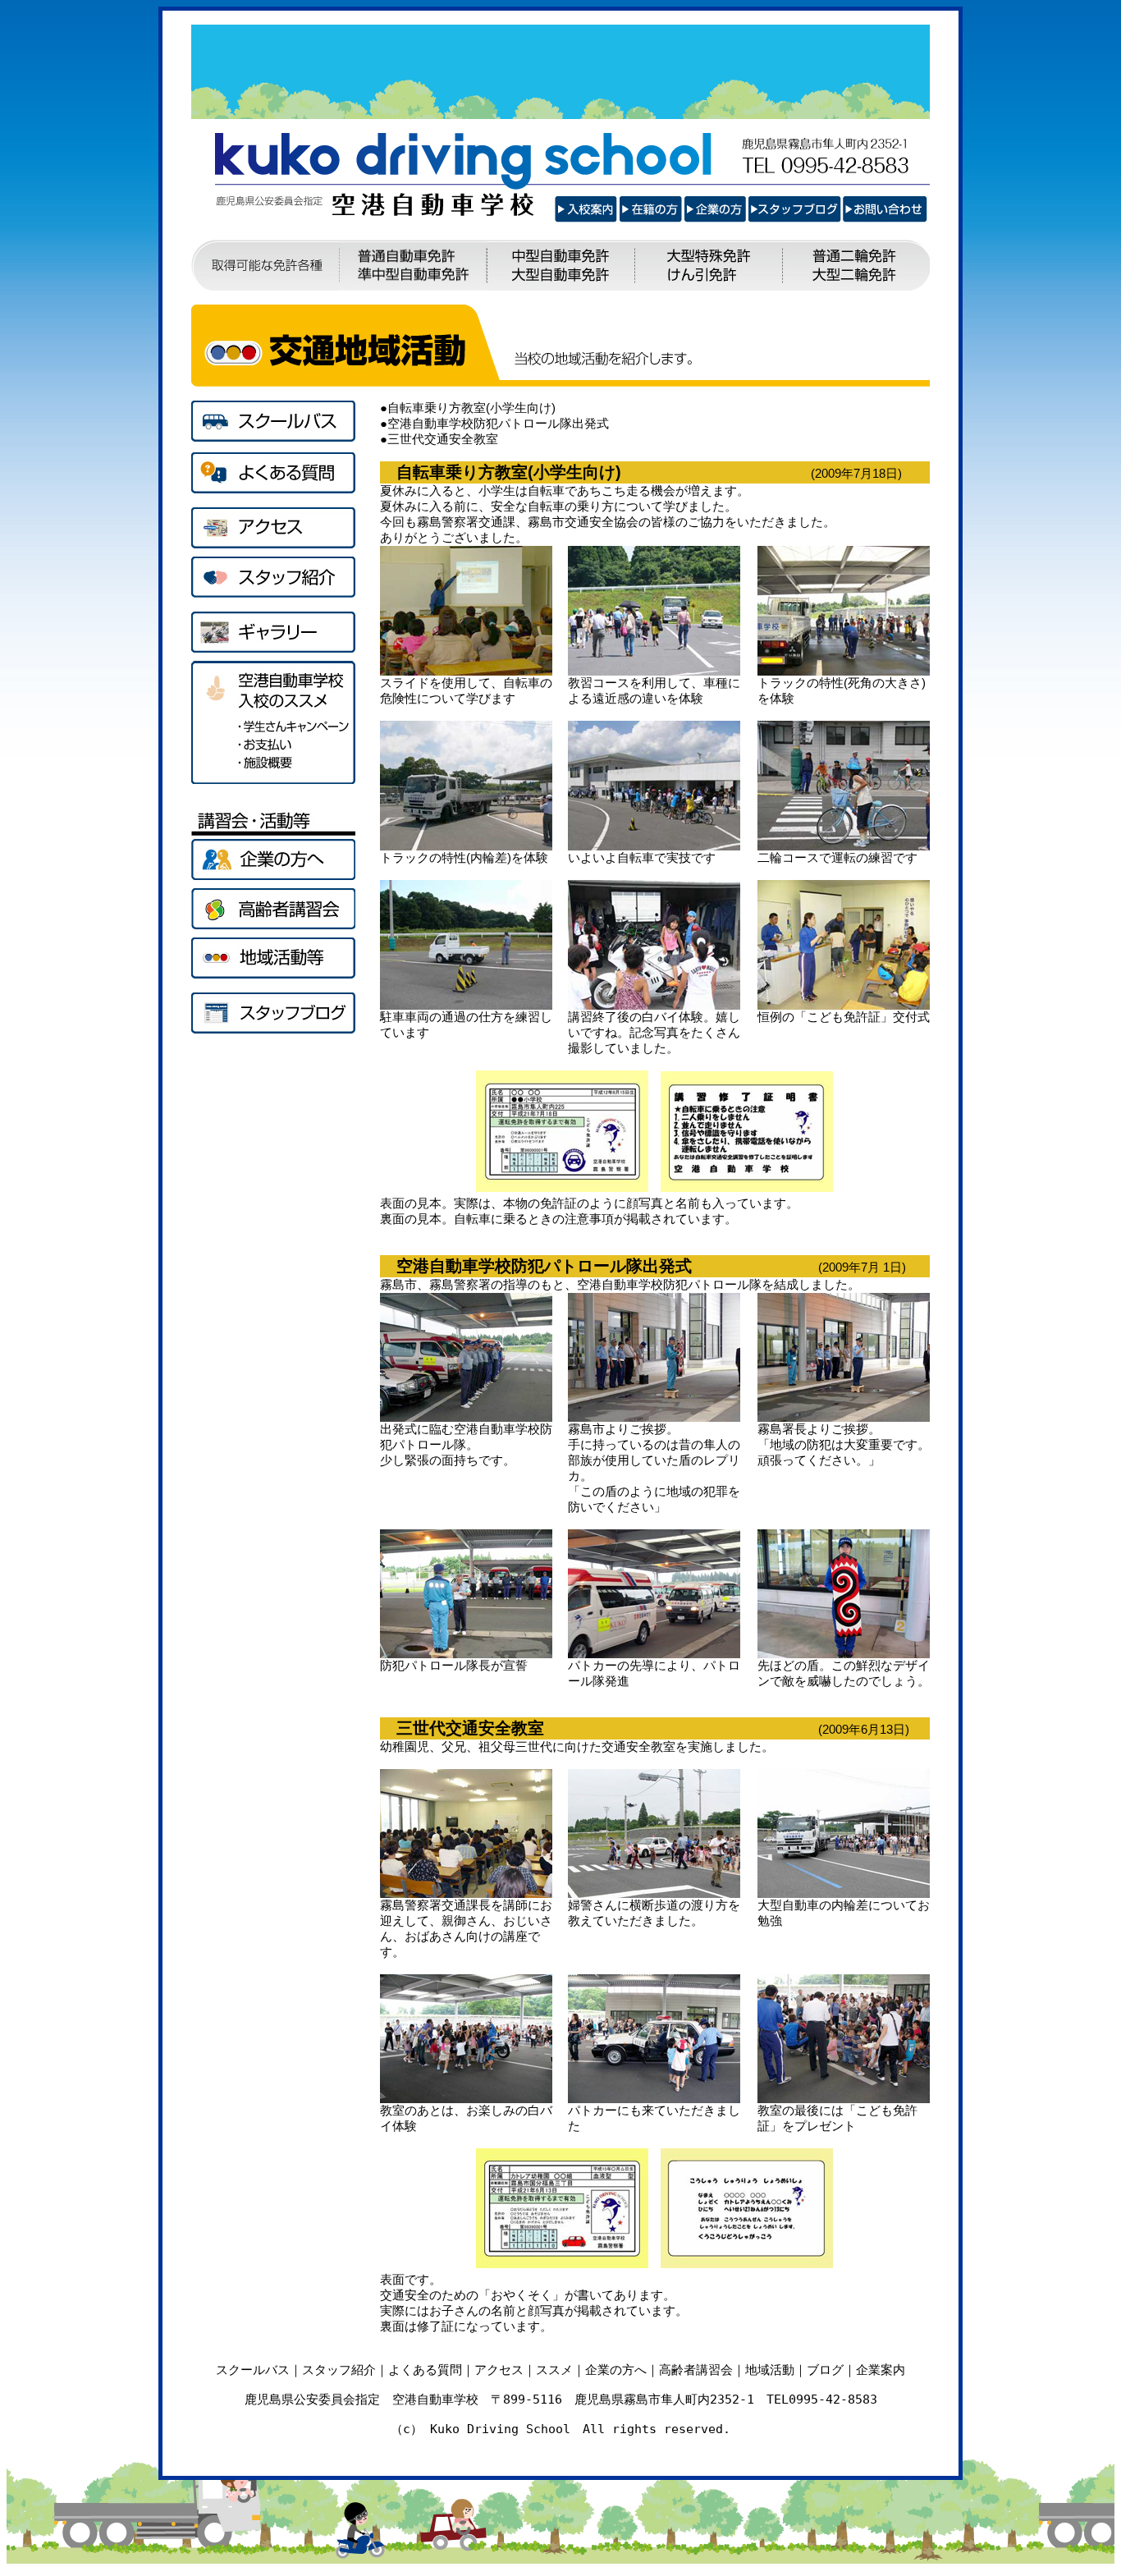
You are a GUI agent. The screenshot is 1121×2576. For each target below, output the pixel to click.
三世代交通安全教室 (443, 439)
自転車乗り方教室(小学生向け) (471, 408)
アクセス (499, 2370)
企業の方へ (616, 2370)
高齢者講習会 (696, 2370)
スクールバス (253, 2370)
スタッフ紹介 (339, 2370)
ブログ (825, 2370)
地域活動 (770, 2370)
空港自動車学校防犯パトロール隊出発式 (498, 423)
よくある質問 (425, 2370)
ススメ (554, 2370)
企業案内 (881, 2370)
